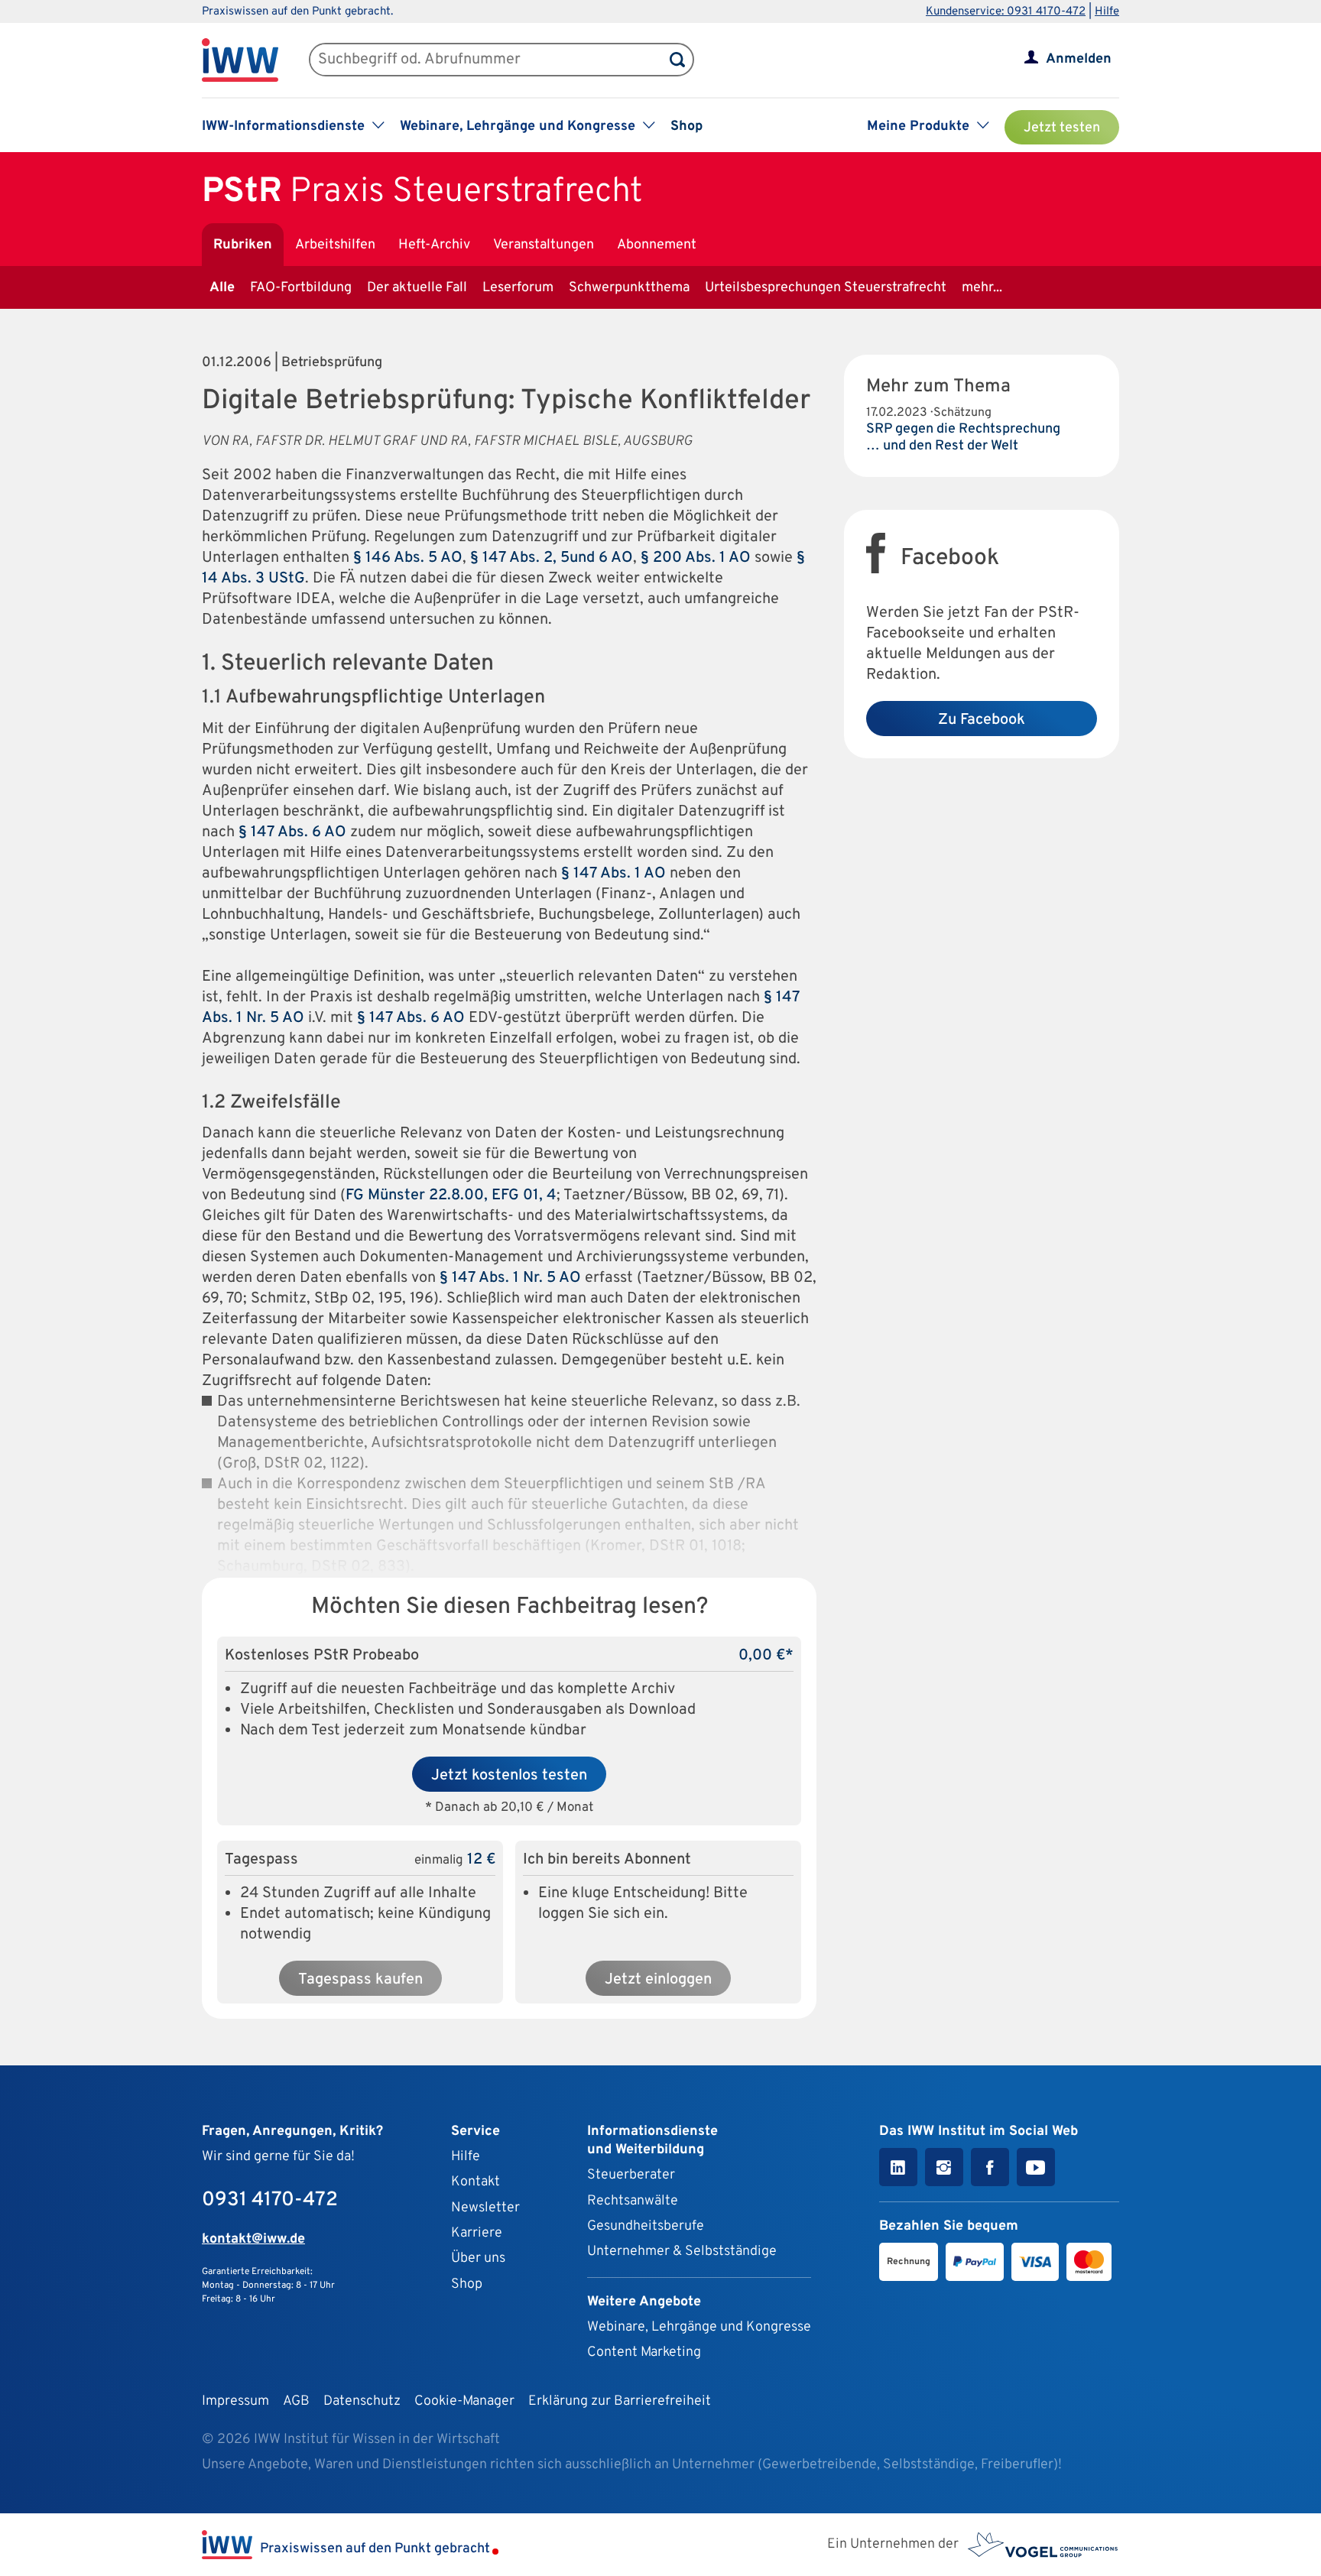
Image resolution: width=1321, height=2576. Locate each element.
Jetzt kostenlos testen (509, 1776)
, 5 (561, 558)
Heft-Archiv (434, 245)
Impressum (235, 2401)
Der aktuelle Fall (417, 288)
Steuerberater (631, 2175)
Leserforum (518, 288)
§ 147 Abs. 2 (511, 558)
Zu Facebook (982, 720)
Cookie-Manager (464, 2401)
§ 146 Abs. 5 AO (408, 558)
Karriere (477, 2233)
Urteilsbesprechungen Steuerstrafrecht (826, 288)
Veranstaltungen (544, 245)
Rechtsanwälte (633, 2201)
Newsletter (485, 2208)
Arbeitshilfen (335, 245)
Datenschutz (362, 2401)
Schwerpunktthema (629, 288)
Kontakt (475, 2182)
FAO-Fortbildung (301, 288)
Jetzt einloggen (658, 1980)
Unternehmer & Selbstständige (682, 2252)
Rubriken (243, 245)
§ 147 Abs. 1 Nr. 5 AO (510, 1278)
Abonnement (657, 245)
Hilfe (1107, 12)
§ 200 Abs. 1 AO (696, 558)
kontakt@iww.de (253, 2239)
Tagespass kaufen (360, 1980)
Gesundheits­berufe (646, 2226)
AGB (296, 2401)
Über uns (478, 2258)
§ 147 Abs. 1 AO (613, 874)
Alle (222, 288)
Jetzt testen (1062, 128)
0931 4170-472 (270, 2200)
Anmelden (1079, 59)
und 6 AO (601, 558)
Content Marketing (644, 2352)
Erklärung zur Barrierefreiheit (620, 2401)
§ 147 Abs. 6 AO (292, 832)
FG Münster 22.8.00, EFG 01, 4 (451, 1196)
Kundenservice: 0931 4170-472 (1006, 12)
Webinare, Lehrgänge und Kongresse (699, 2327)
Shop (686, 127)
